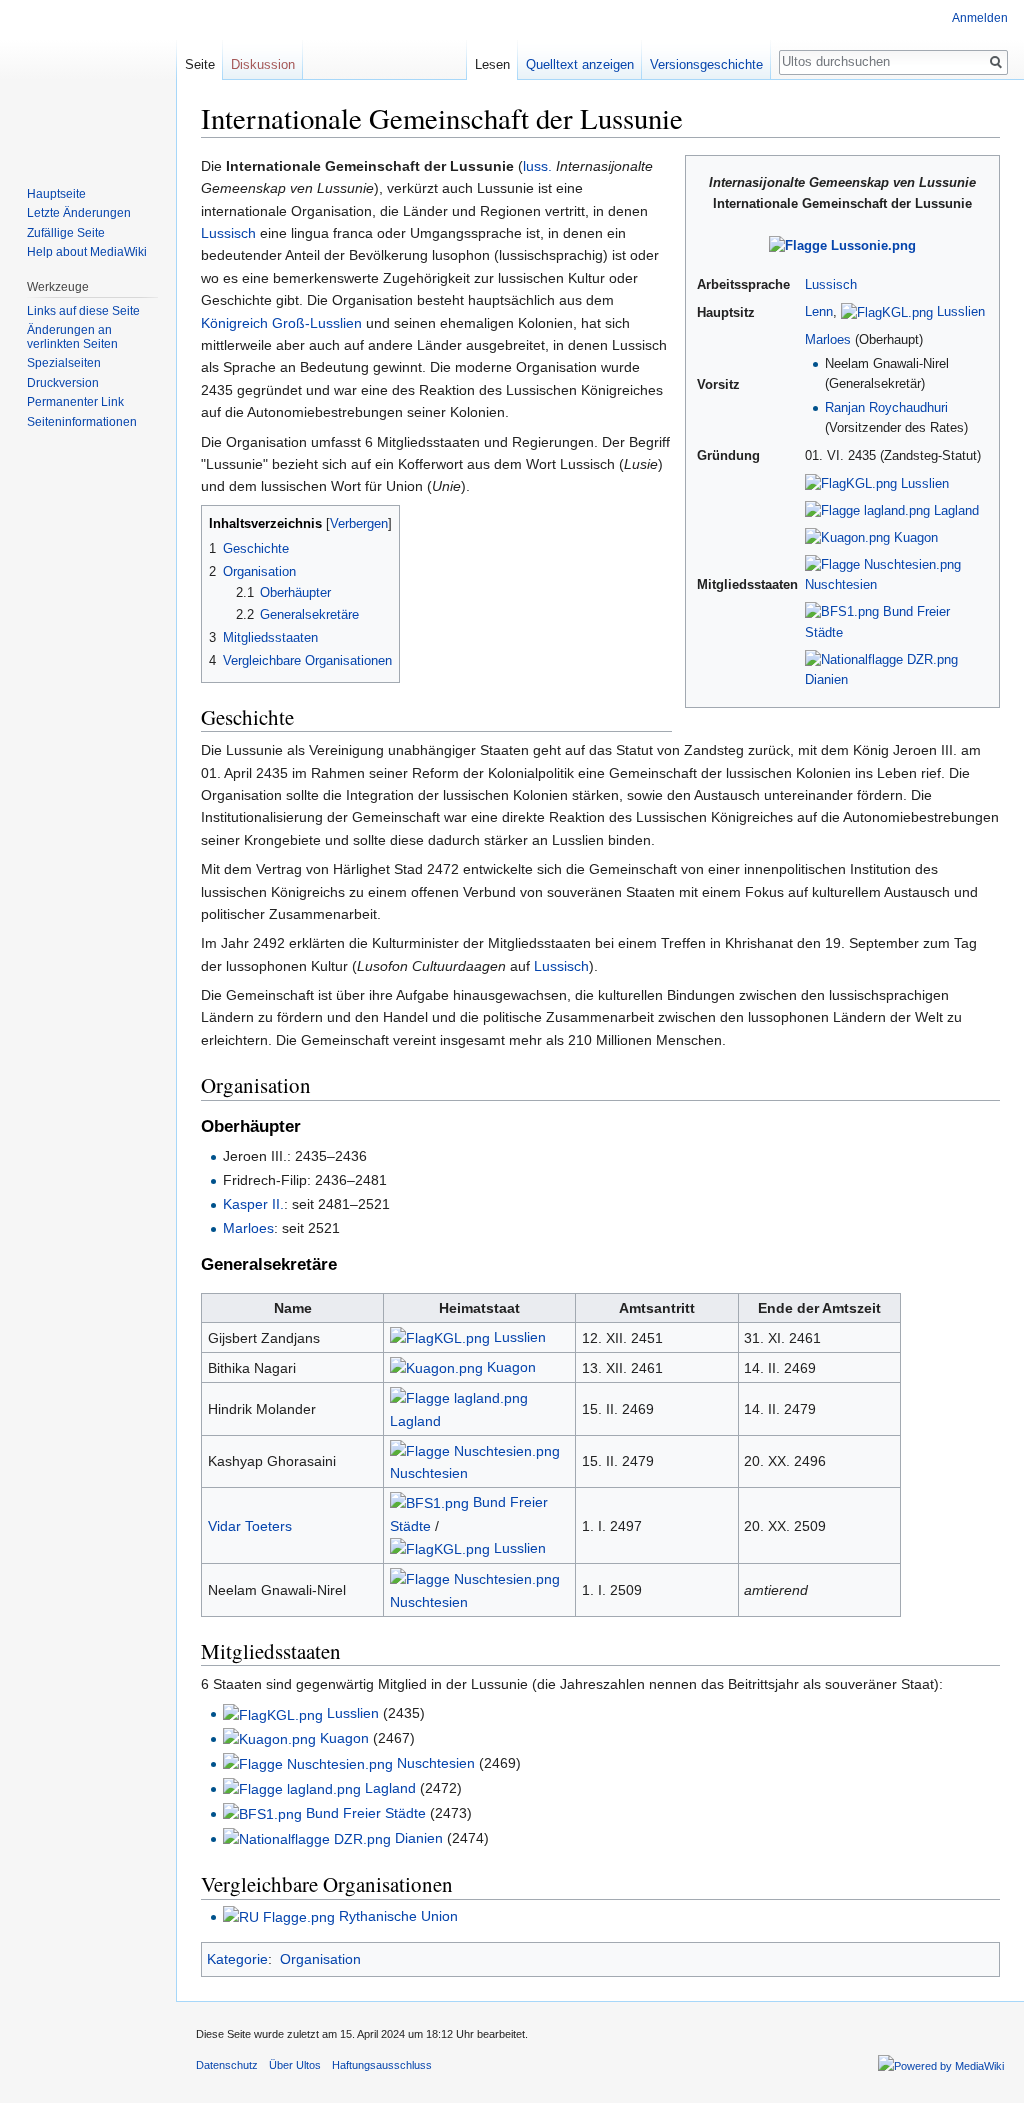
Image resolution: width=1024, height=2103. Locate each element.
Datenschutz (227, 2065)
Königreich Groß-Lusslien (281, 323)
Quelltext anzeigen (580, 64)
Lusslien (961, 312)
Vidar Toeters (250, 1526)
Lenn (819, 312)
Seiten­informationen (82, 422)
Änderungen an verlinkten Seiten (72, 337)
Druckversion (63, 383)
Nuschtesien (841, 585)
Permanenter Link (75, 402)
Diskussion (263, 64)
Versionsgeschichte (706, 64)
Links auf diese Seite (83, 311)
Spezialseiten (64, 363)
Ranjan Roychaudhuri (886, 408)
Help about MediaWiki (87, 252)
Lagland (956, 511)
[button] (219, 522)
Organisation (320, 1959)
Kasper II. (253, 1204)
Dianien (826, 680)
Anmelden (980, 18)
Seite (200, 64)
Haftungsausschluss (382, 2065)
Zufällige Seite (66, 233)
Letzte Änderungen (79, 213)
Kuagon (916, 538)
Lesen (492, 64)
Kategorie (237, 1959)
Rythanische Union (398, 1916)
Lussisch (831, 285)
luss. (537, 166)
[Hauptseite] (88, 80)
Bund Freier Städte (366, 1813)
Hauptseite (56, 194)
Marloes (828, 340)
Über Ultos (295, 2065)
